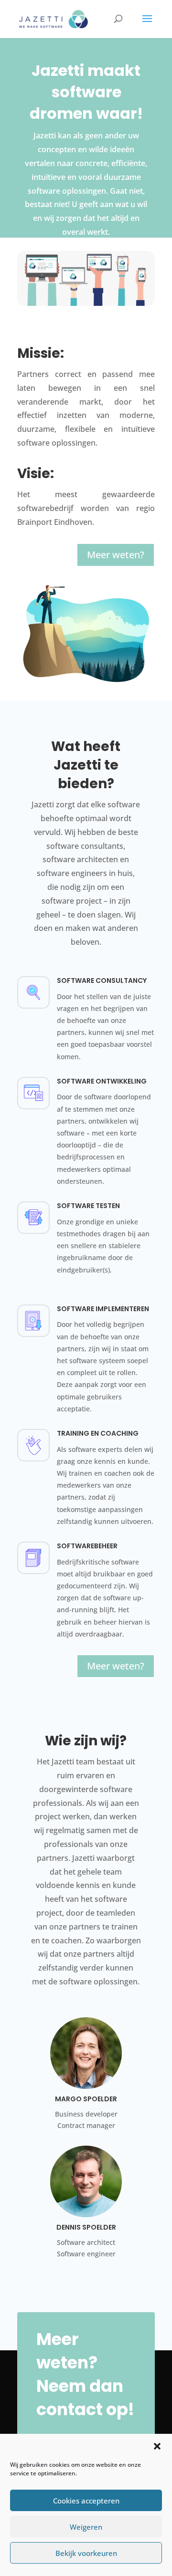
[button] (157, 2446)
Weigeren (86, 2527)
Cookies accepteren (86, 2501)
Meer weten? (116, 555)
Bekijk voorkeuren (86, 2553)
